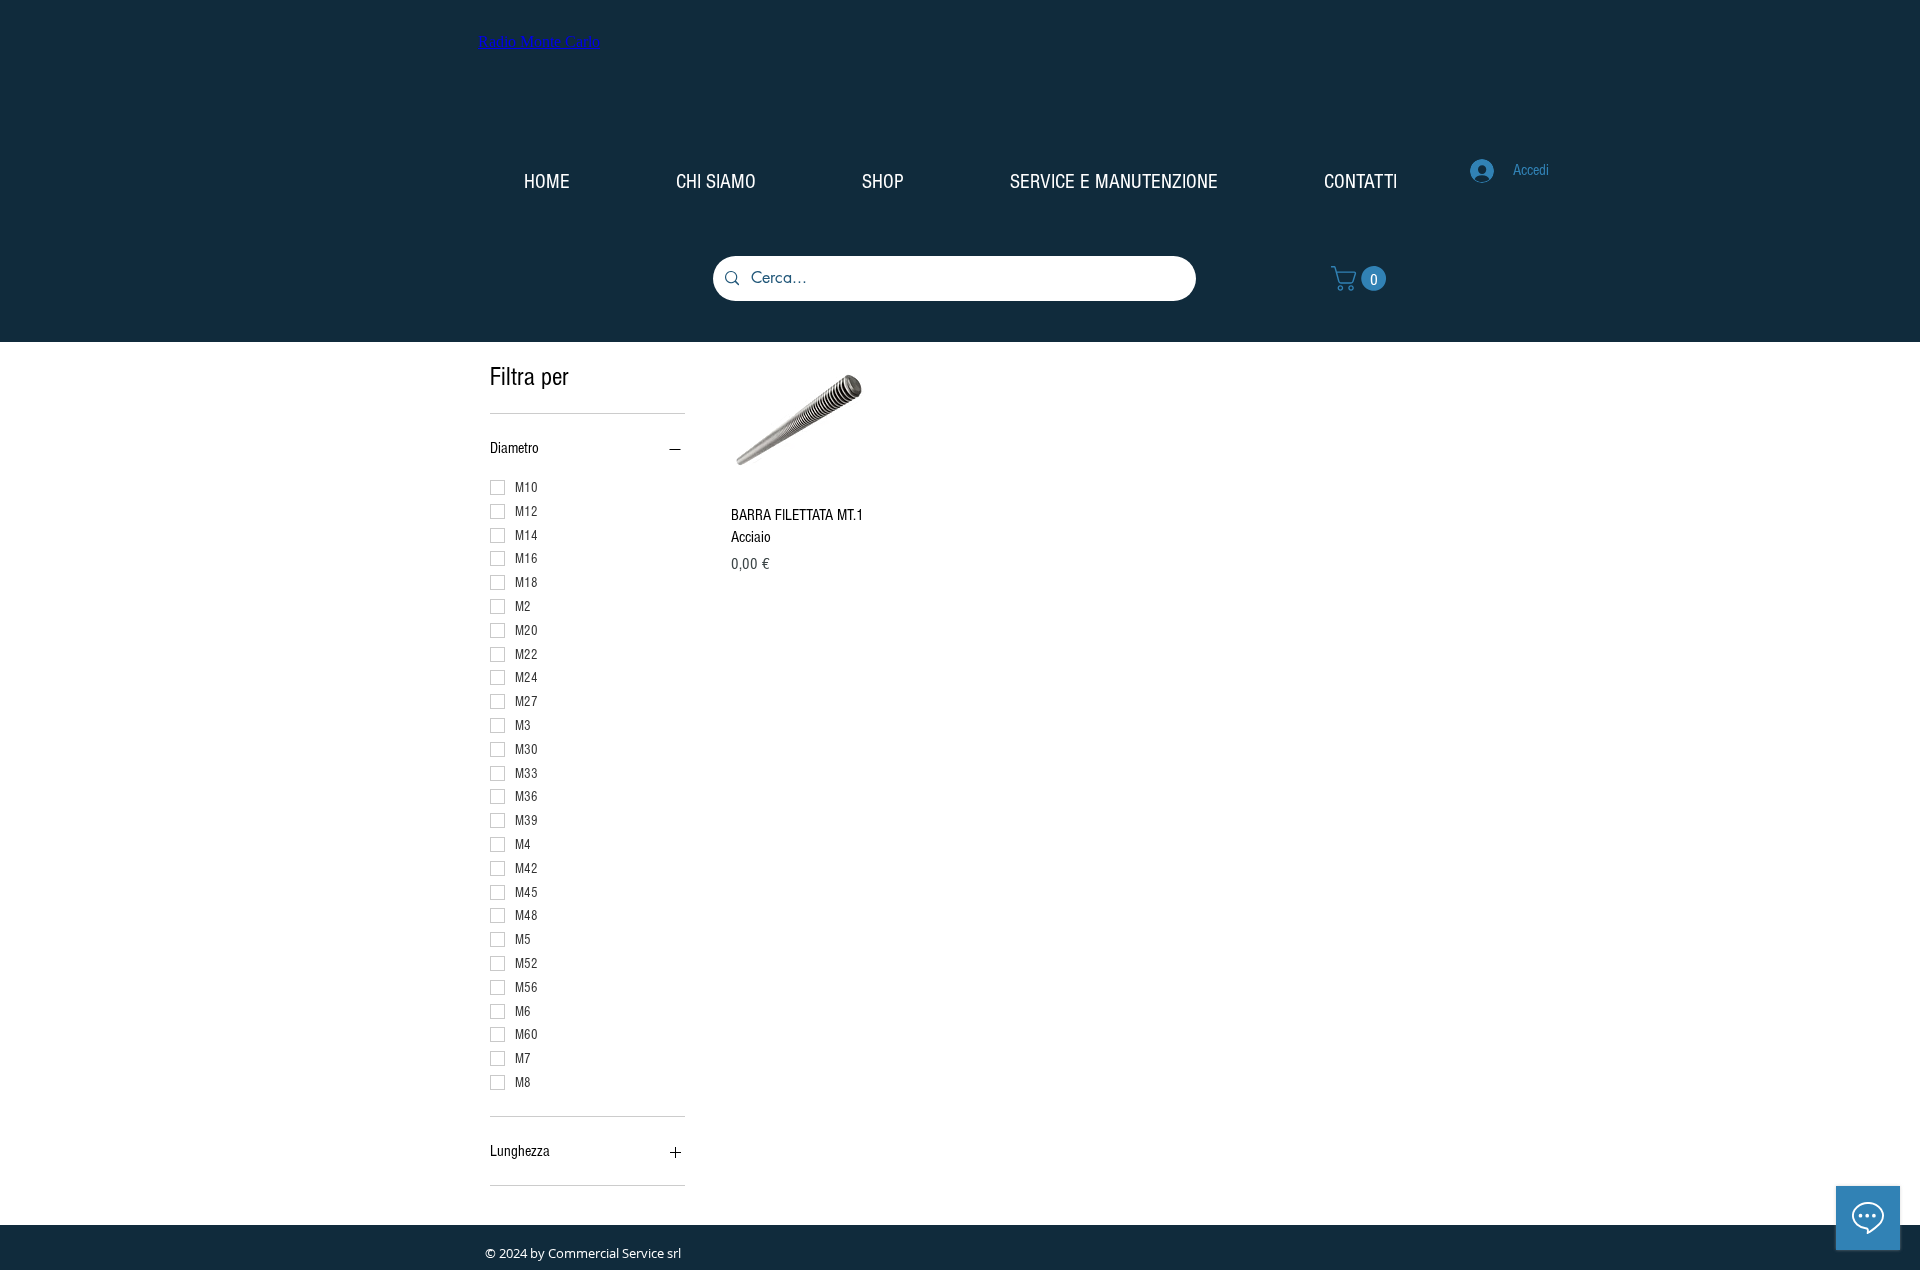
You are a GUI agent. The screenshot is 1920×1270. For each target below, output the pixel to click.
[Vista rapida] (799, 420)
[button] (1361, 278)
